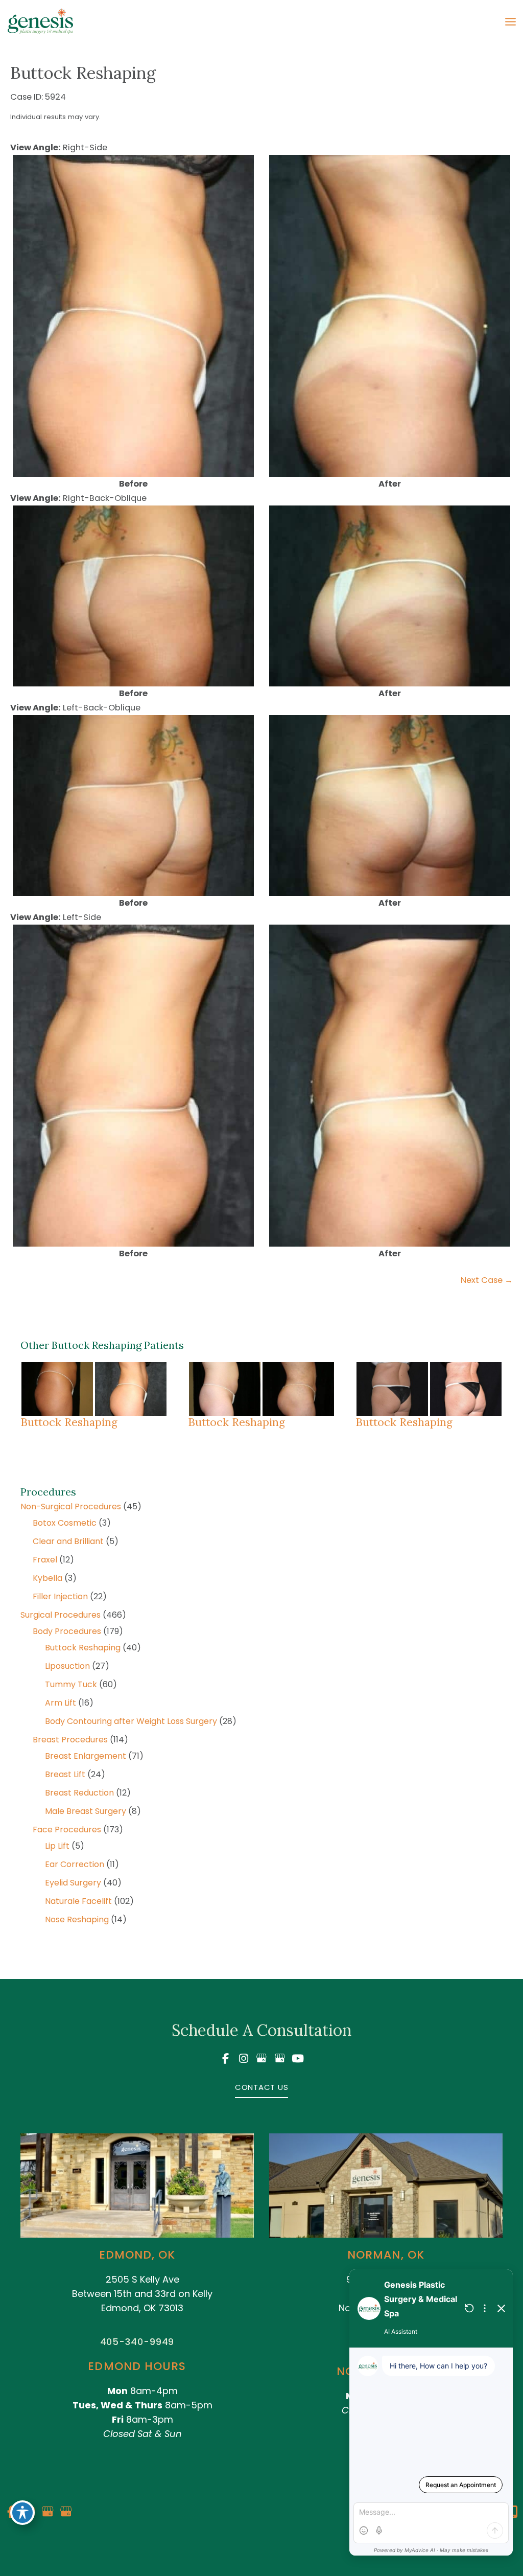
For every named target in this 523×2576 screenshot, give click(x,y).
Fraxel (45, 1560)
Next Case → (487, 1280)
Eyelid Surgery (73, 1883)
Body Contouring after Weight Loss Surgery (131, 1721)
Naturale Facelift (78, 1901)
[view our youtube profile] (298, 2058)
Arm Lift (61, 1703)
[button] (262, 2087)
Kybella (47, 1578)
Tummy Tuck (71, 1684)
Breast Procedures (70, 1740)
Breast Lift (65, 1774)
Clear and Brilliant (68, 1541)
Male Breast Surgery (86, 1811)
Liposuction (67, 1666)
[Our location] (513, 2512)
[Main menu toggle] (510, 22)
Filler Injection (60, 1596)
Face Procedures (67, 1830)
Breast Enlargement (86, 1756)
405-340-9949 (137, 2342)
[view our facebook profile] (225, 2058)
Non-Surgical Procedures (71, 1506)
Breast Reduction (79, 1793)
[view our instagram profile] (244, 2058)
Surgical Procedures (61, 1615)
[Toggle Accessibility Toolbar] (22, 2513)
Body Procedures (67, 1631)
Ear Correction (75, 1864)
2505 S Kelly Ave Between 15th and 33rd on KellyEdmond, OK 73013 (142, 2294)
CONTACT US (262, 2087)
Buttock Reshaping (83, 1648)
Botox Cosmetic (65, 1523)
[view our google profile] (261, 2058)
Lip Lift (57, 1846)
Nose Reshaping (77, 1919)
